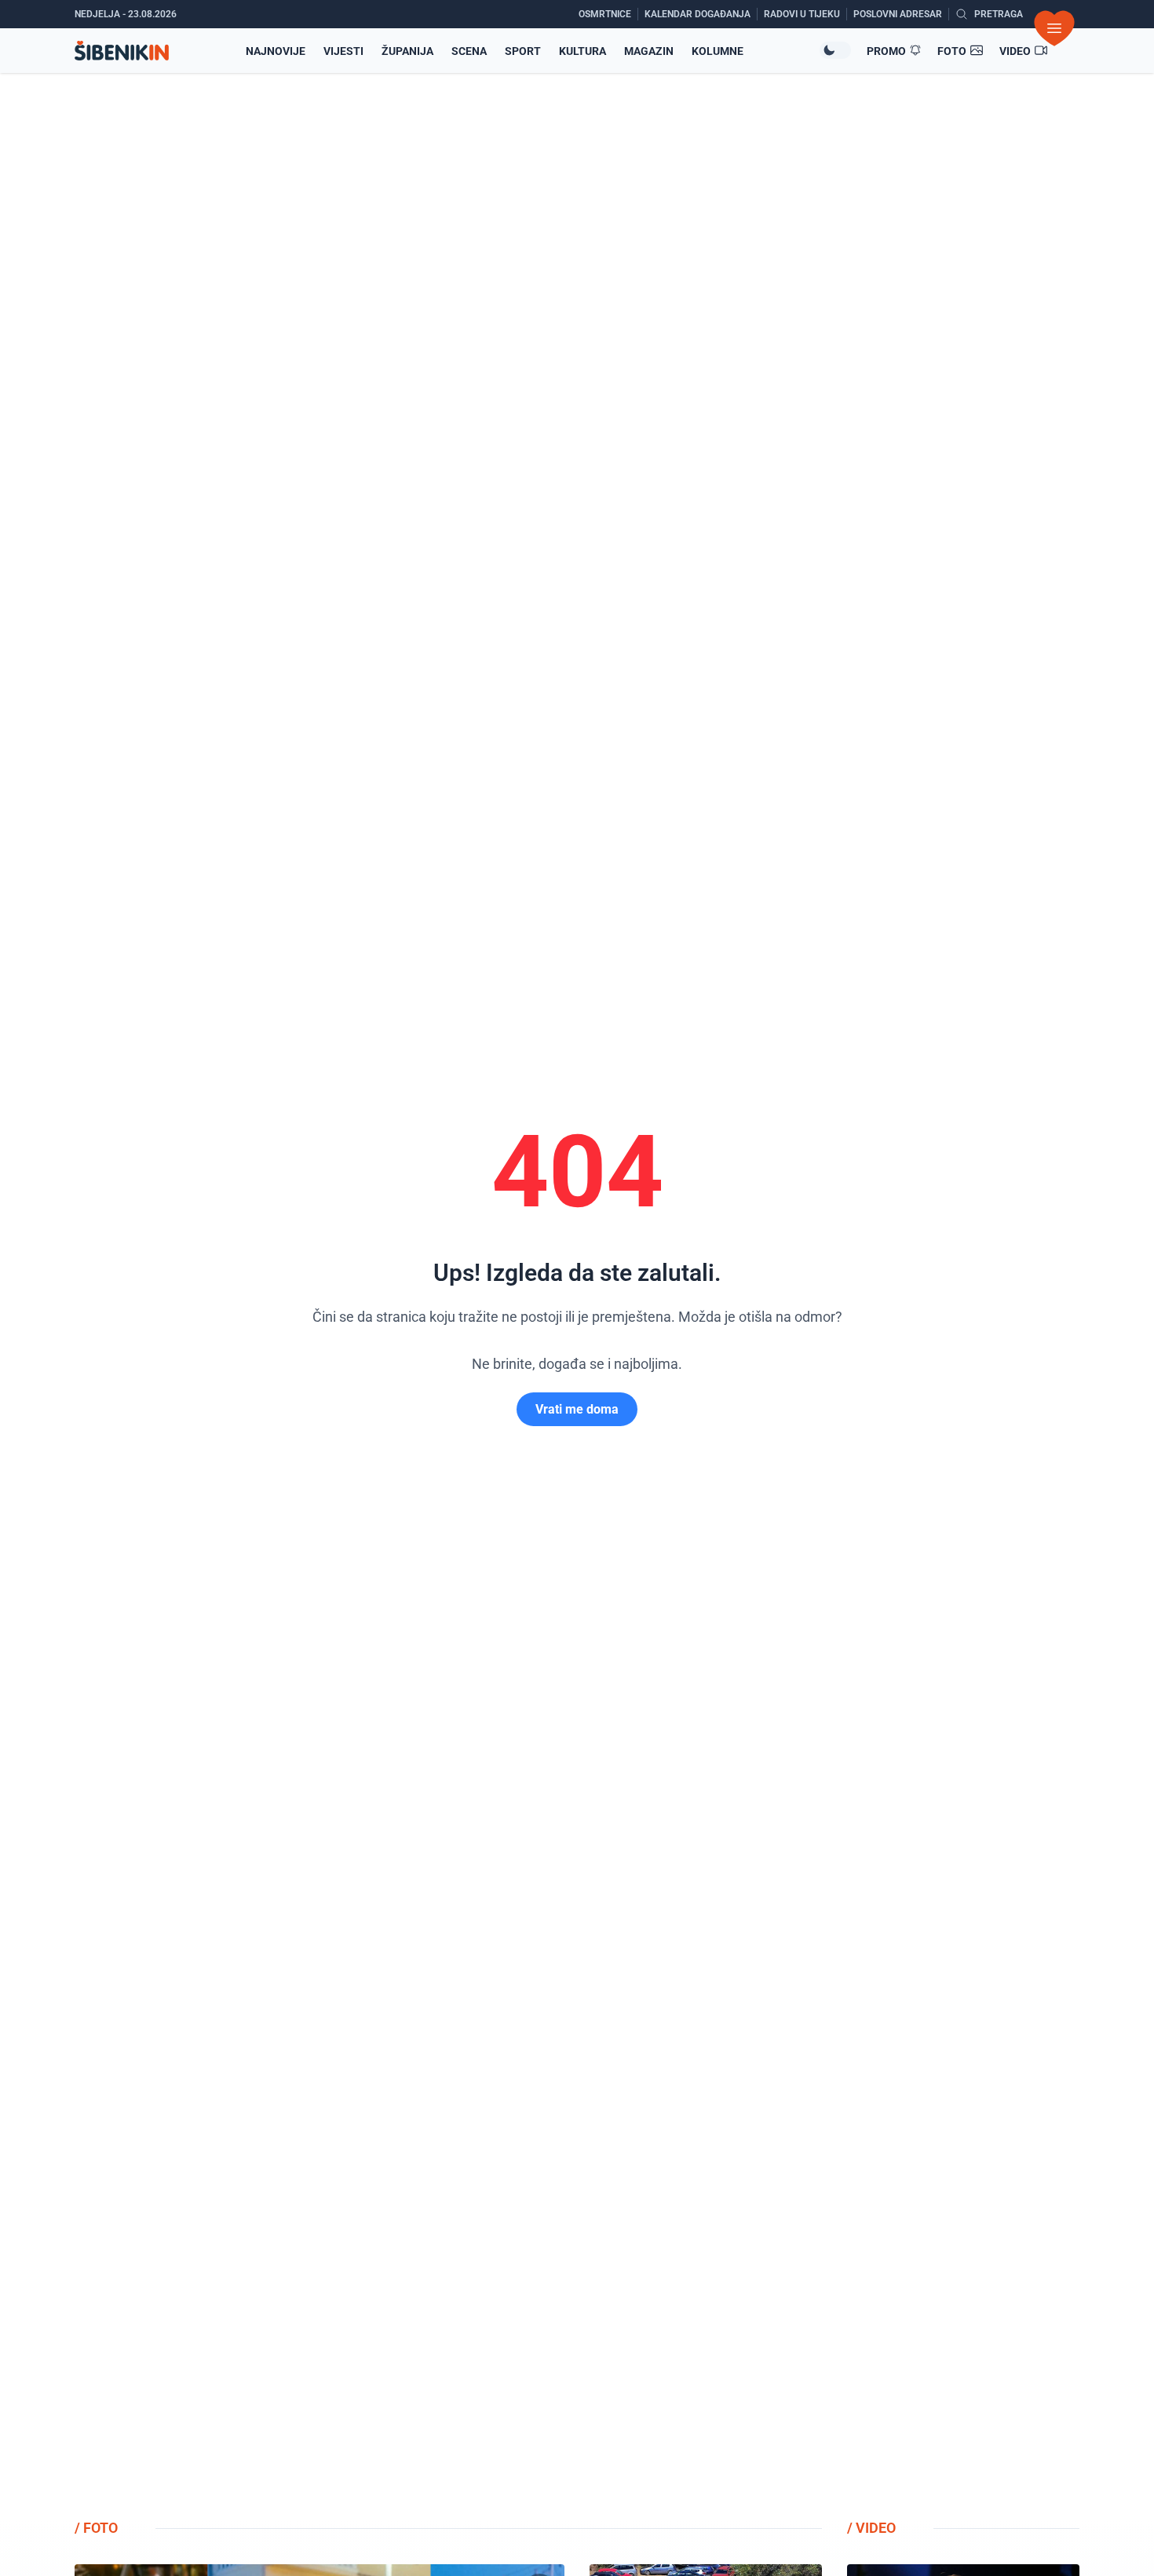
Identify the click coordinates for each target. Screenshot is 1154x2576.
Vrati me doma (577, 1409)
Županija (407, 51)
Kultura (582, 51)
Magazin (649, 51)
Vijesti (343, 51)
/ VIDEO (871, 2528)
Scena (469, 51)
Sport (523, 51)
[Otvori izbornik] (1054, 28)
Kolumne (718, 51)
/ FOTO (96, 2528)
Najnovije (276, 51)
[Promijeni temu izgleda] (835, 50)
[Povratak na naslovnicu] (122, 51)
